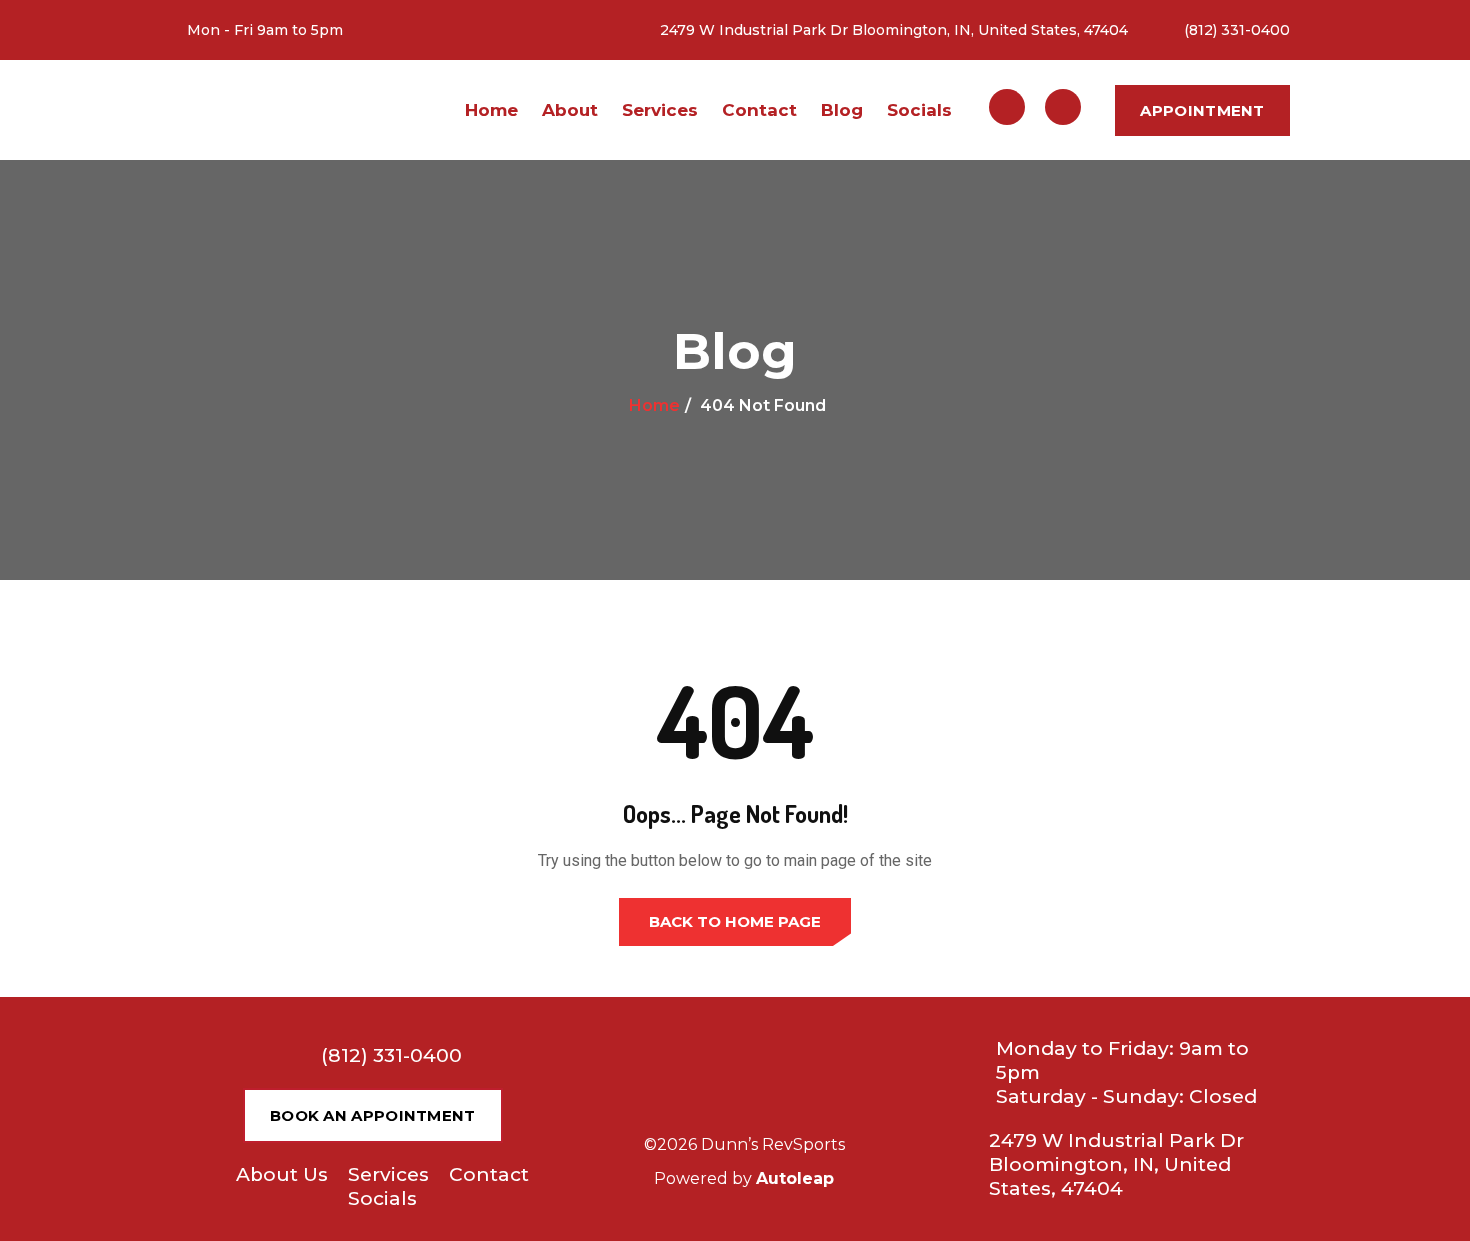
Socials (919, 110)
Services (660, 110)
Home (491, 110)
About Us (282, 1174)
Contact (759, 110)
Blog (842, 110)
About (570, 110)
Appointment (1202, 110)
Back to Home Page (735, 921)
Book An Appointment (373, 1115)
